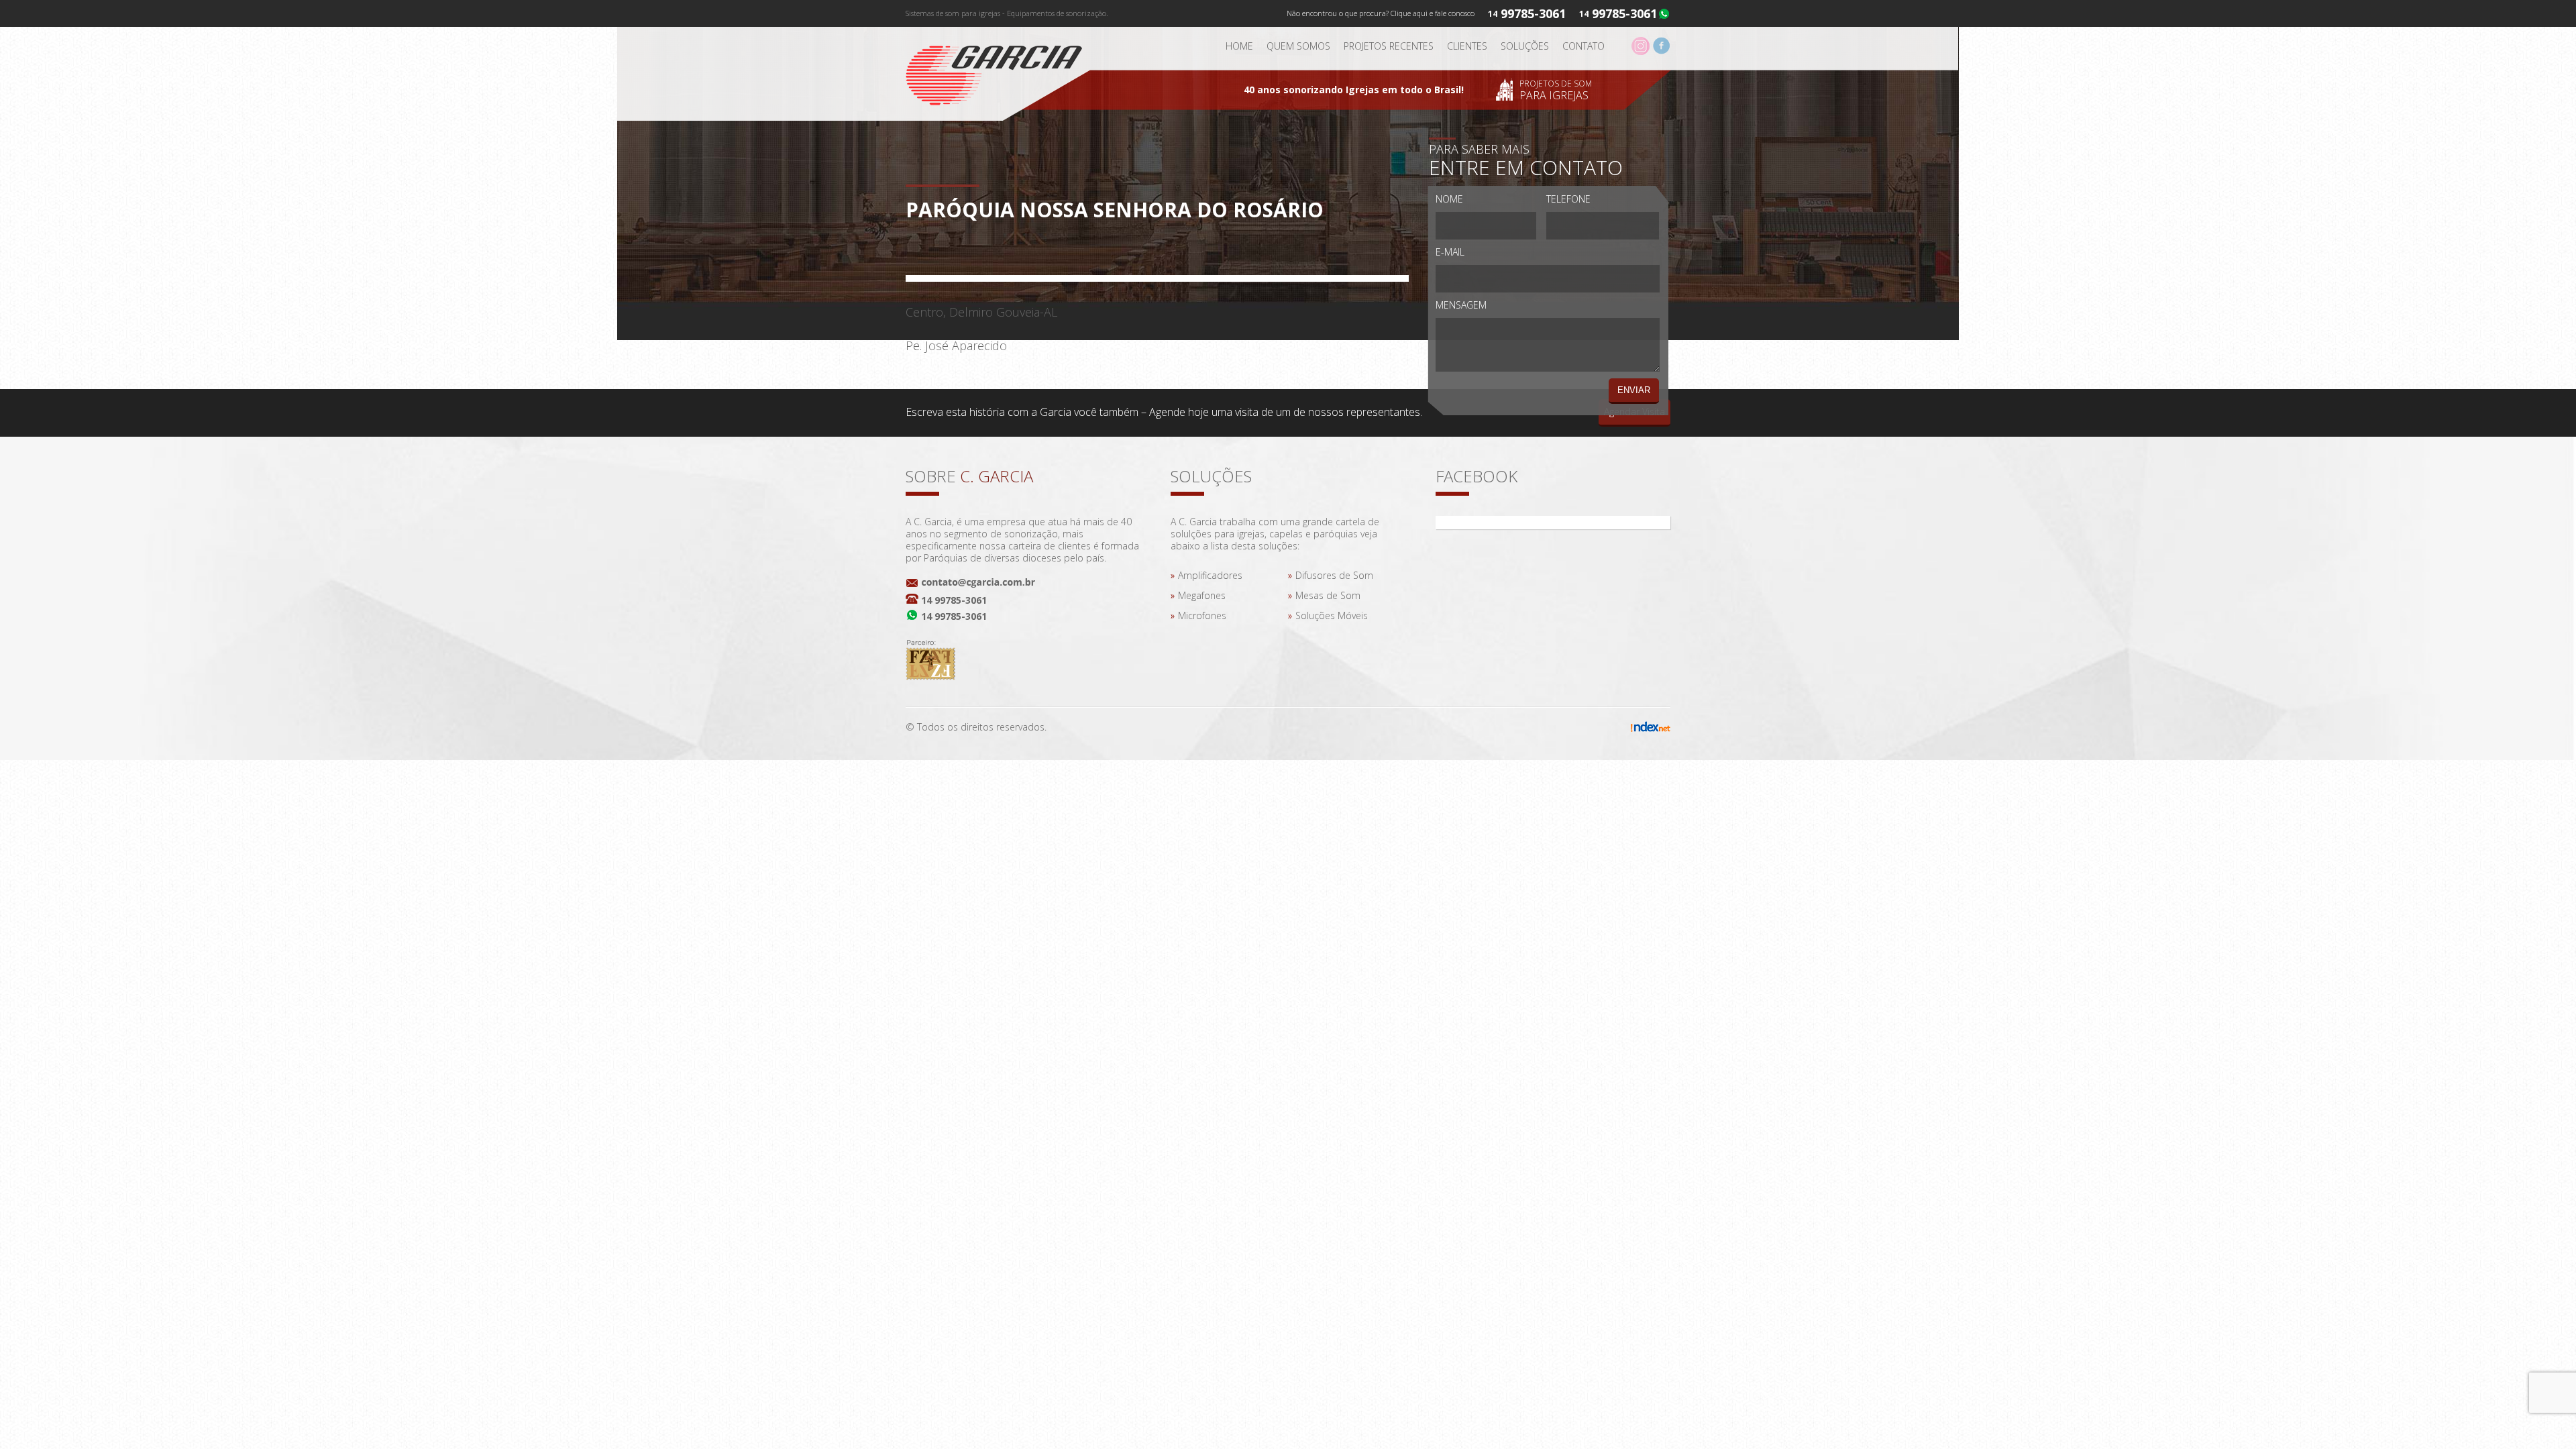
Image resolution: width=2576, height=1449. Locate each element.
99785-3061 (1624, 13)
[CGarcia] (1003, 71)
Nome (1449, 199)
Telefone (1568, 199)
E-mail (1450, 252)
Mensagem (1461, 305)
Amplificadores (1210, 575)
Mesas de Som (1328, 595)
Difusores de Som (1334, 575)
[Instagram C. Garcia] (1641, 51)
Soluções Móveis (1332, 615)
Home (1239, 46)
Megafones (1202, 595)
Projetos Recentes (1389, 46)
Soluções (1525, 46)
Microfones (1202, 615)
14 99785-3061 (954, 600)
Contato (1584, 46)
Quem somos (1298, 46)
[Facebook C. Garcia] (1661, 51)
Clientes (1467, 46)
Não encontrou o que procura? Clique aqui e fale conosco (1381, 13)
